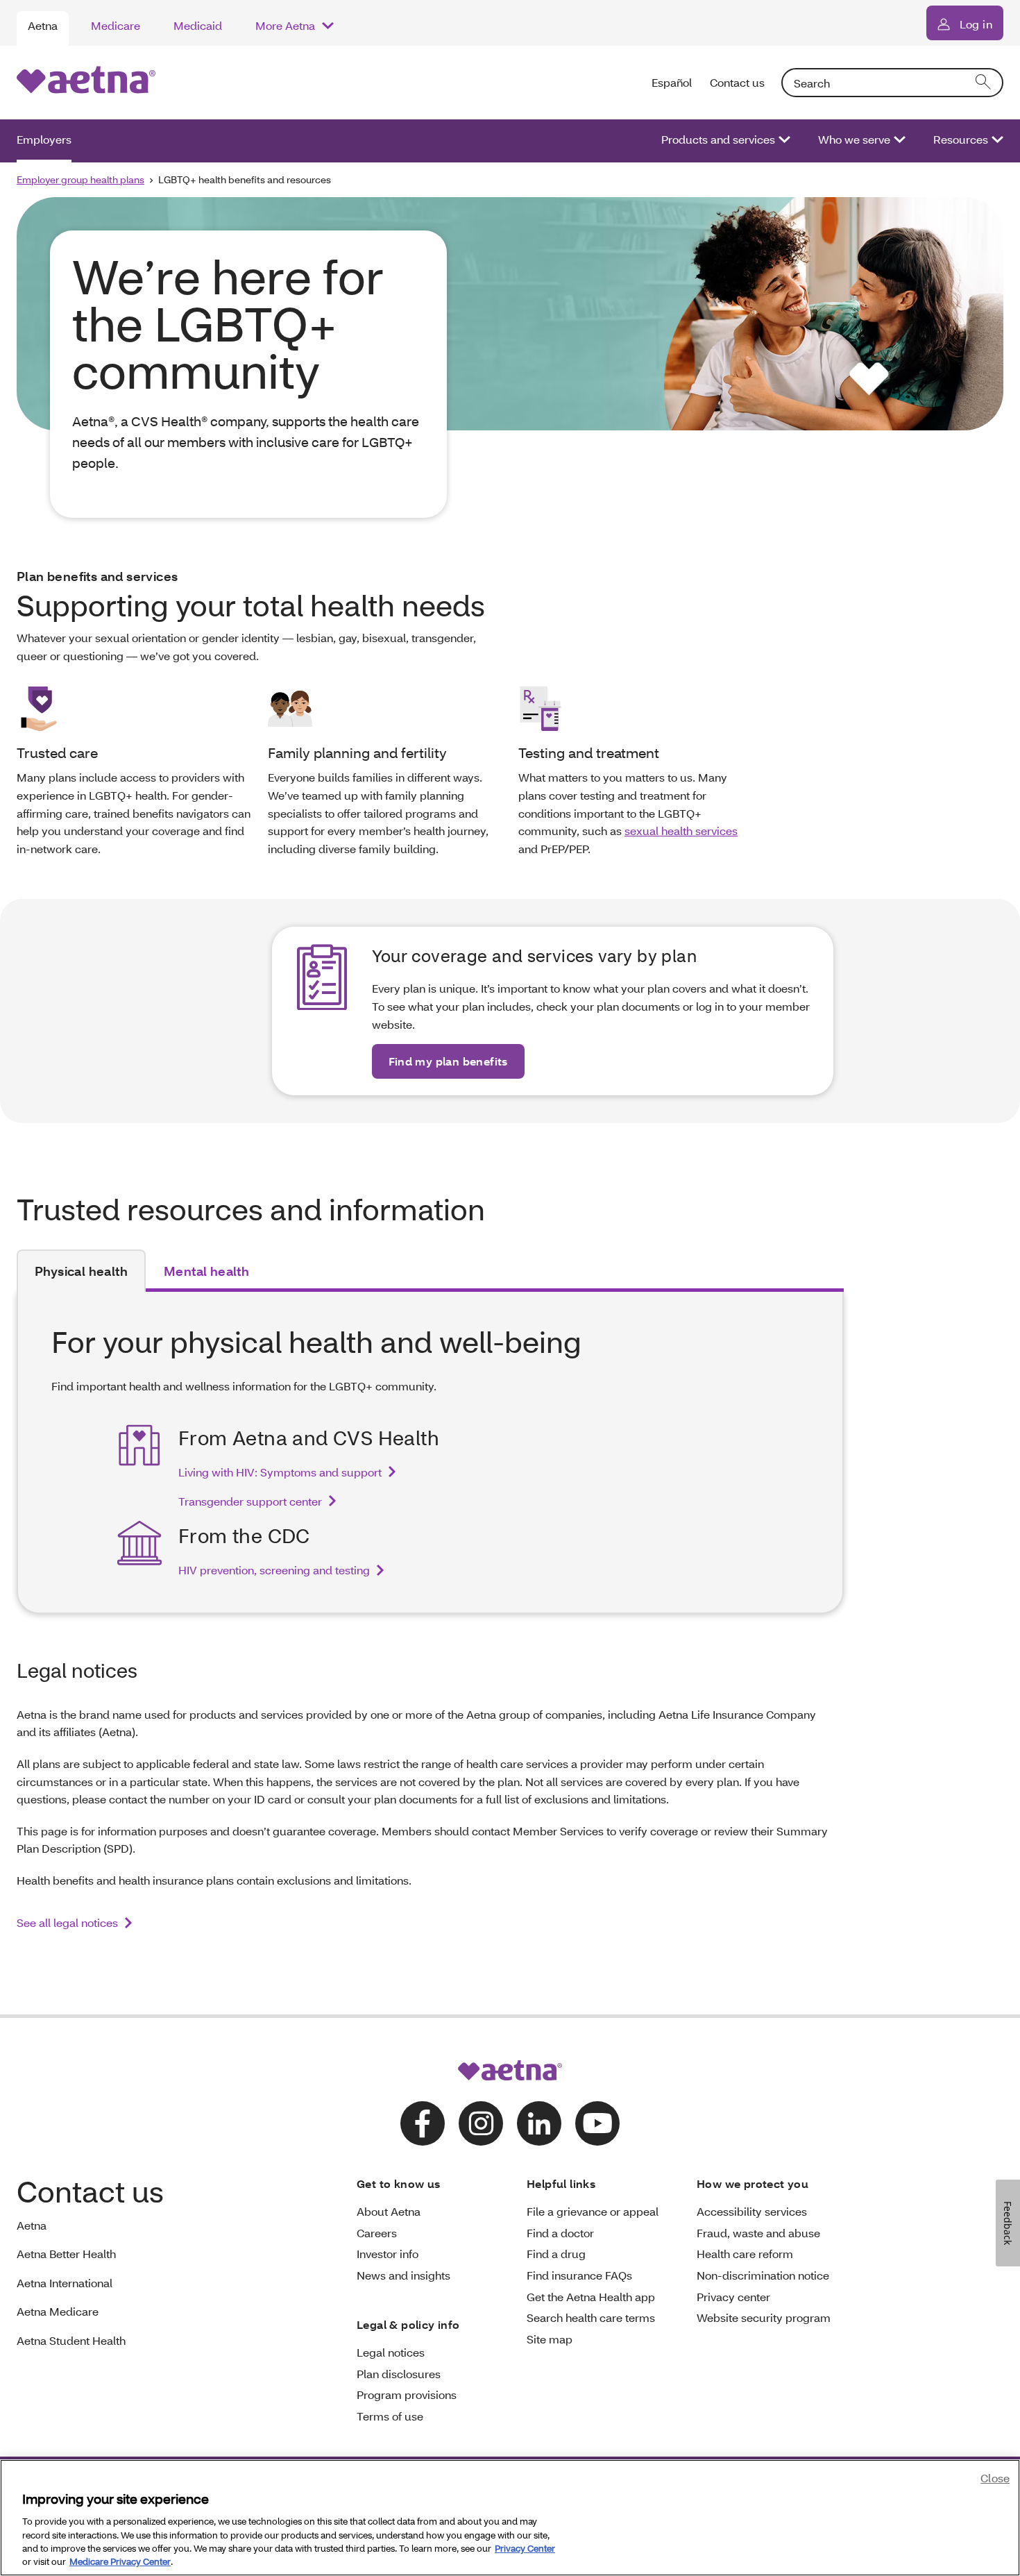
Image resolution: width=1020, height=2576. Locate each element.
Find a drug (556, 2254)
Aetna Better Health (66, 2254)
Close (995, 2478)
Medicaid (198, 25)
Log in (976, 24)
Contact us (737, 82)
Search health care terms (591, 2317)
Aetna (43, 25)
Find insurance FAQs (579, 2275)
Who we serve (854, 139)
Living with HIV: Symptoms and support (280, 1472)
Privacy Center (525, 2548)
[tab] (81, 1271)
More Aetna (285, 25)
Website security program (764, 2317)
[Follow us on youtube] (597, 2123)
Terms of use (390, 2416)
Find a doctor (560, 2233)
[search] (984, 83)
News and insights (403, 2275)
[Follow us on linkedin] (539, 2123)
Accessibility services (752, 2211)
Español (672, 82)
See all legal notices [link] (67, 1922)
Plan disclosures (399, 2374)
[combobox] (892, 83)
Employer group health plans (80, 179)
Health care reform (745, 2254)
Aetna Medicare (58, 2311)
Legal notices (391, 2352)
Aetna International (65, 2283)
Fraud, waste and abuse (758, 2233)
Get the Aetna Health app (591, 2297)
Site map (550, 2339)
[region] (510, 2518)
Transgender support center (250, 1501)
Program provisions (407, 2394)
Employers (44, 139)
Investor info (388, 2254)
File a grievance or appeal (593, 2211)
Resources (961, 139)
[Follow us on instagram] (481, 2123)
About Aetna (389, 2211)
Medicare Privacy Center (120, 2561)
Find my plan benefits (448, 1061)
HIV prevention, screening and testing (274, 1570)
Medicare (116, 25)
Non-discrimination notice (763, 2275)
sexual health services (681, 831)
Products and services (718, 139)
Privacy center (733, 2297)
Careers (377, 2233)
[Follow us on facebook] (423, 2123)
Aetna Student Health (71, 2340)
